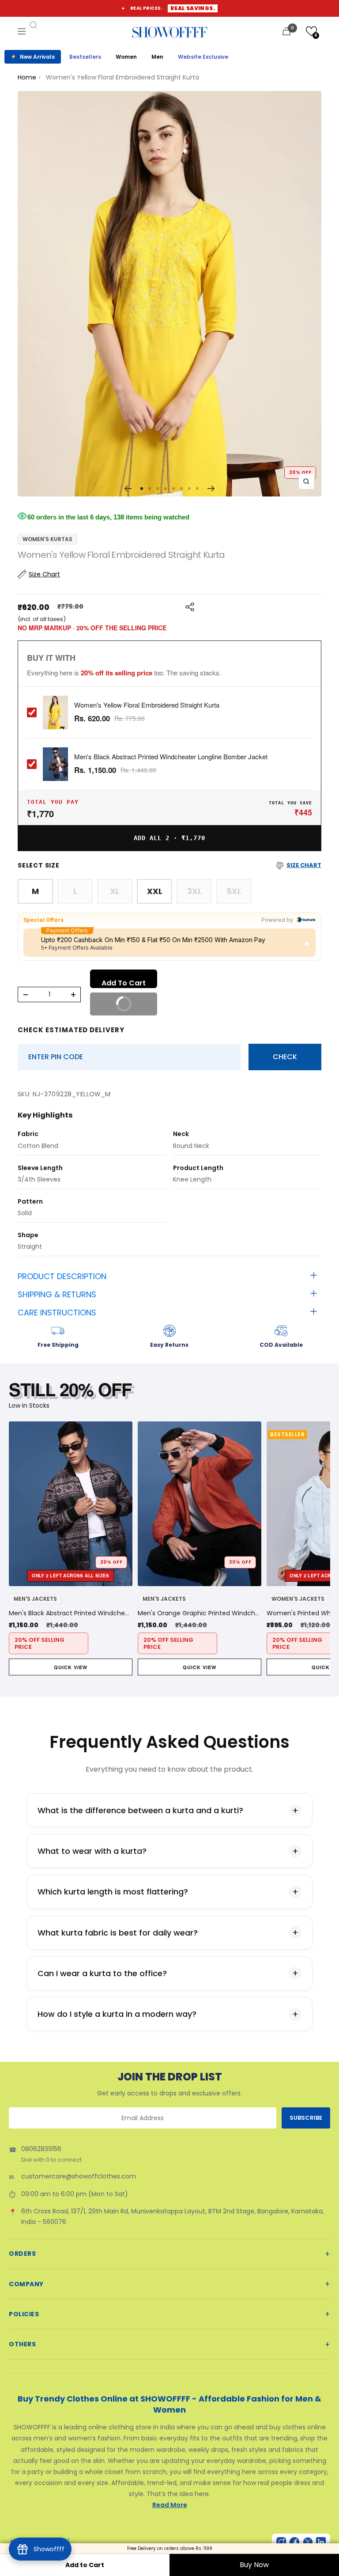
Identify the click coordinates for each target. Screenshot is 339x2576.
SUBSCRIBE (306, 2118)
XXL (155, 891)
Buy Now (254, 2565)
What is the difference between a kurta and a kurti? (140, 1810)
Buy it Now (130, 1008)
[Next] (211, 489)
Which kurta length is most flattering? (113, 1892)
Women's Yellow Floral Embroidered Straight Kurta (147, 705)
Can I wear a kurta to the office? (102, 1973)
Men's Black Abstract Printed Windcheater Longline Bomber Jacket (171, 757)
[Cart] (286, 31)
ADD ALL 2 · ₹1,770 (169, 838)
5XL (234, 891)
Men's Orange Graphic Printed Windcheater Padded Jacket (200, 1613)
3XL (194, 891)
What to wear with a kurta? (92, 1851)
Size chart (304, 865)
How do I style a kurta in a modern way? (117, 2014)
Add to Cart (85, 2565)
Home (27, 77)
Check (285, 1057)
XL (115, 891)
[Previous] (128, 489)
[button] (311, 31)
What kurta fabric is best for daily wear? (118, 1933)
